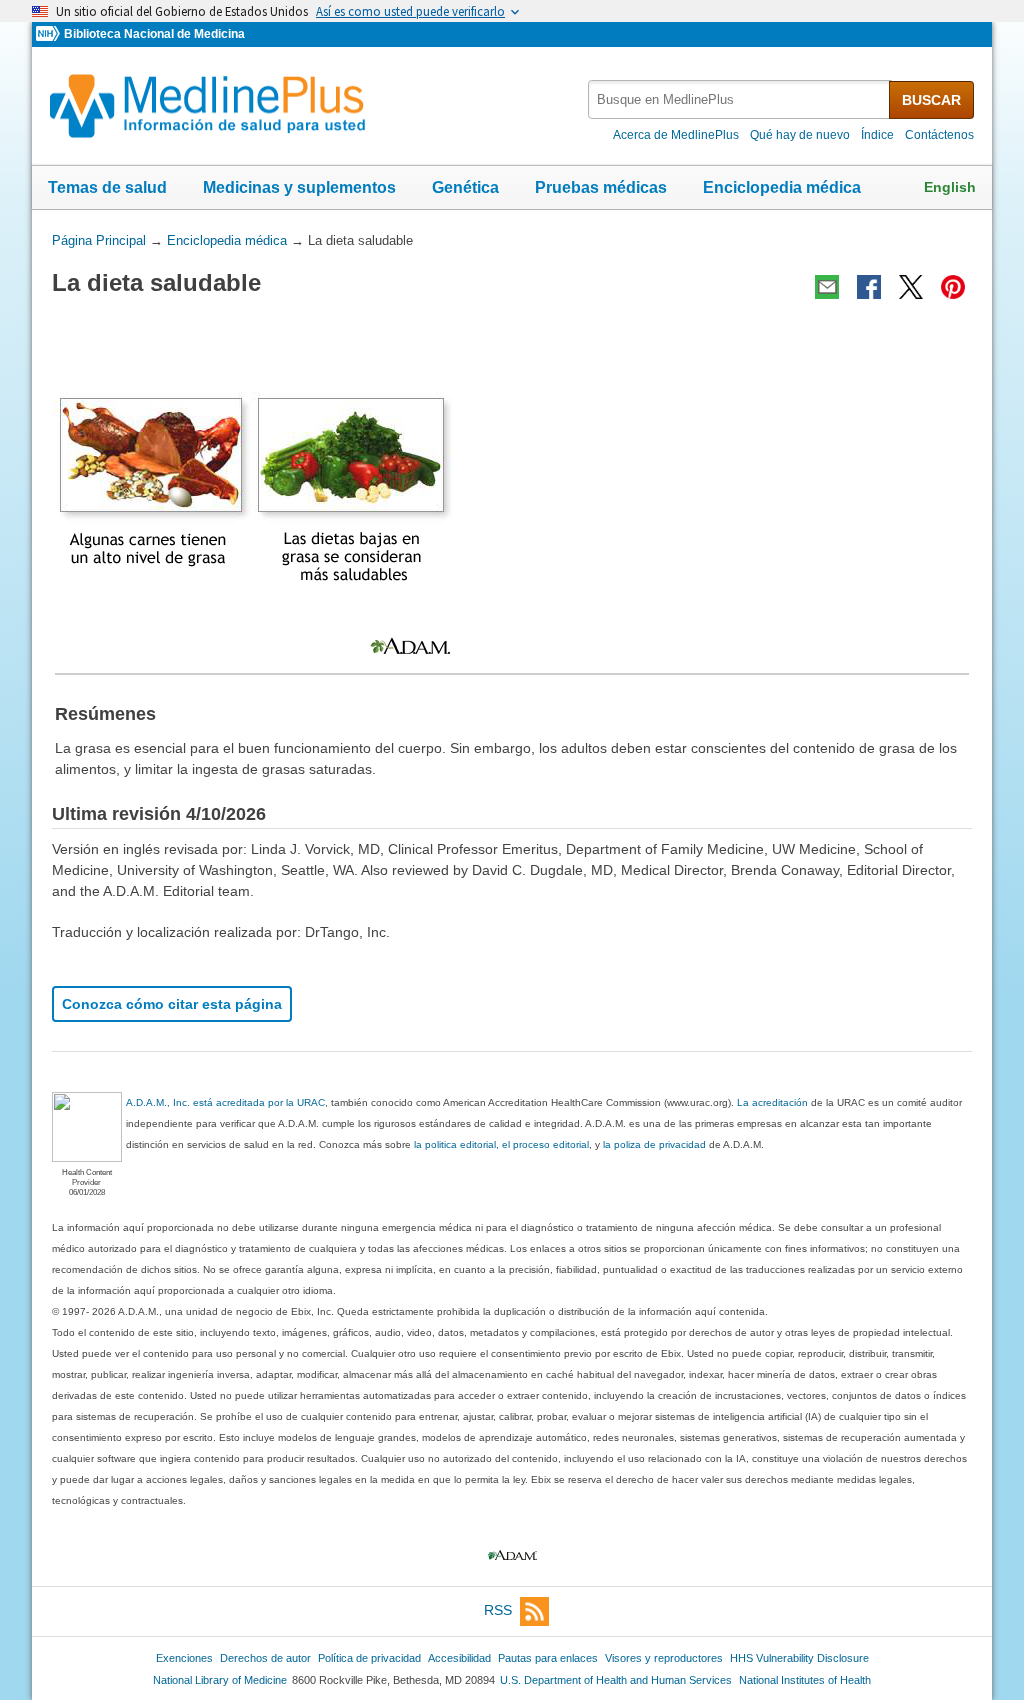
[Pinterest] (953, 287)
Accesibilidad (459, 1658)
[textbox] (740, 99)
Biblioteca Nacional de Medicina (154, 34)
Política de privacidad (369, 1658)
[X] (911, 287)
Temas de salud (107, 187)
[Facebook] (869, 287)
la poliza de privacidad (654, 1144)
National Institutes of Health (805, 1680)
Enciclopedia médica (782, 187)
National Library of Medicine (220, 1680)
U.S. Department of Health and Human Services (616, 1680)
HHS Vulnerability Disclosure (799, 1658)
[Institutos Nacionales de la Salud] (50, 34)
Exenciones (184, 1658)
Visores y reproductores (664, 1658)
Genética (465, 187)
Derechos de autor (265, 1658)
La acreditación (772, 1102)
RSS (498, 1610)
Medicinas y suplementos (299, 187)
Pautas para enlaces (548, 1658)
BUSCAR (931, 100)
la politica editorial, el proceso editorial (501, 1144)
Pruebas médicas (601, 187)
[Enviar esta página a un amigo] (827, 287)
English (950, 187)
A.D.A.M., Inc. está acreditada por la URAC (225, 1102)
